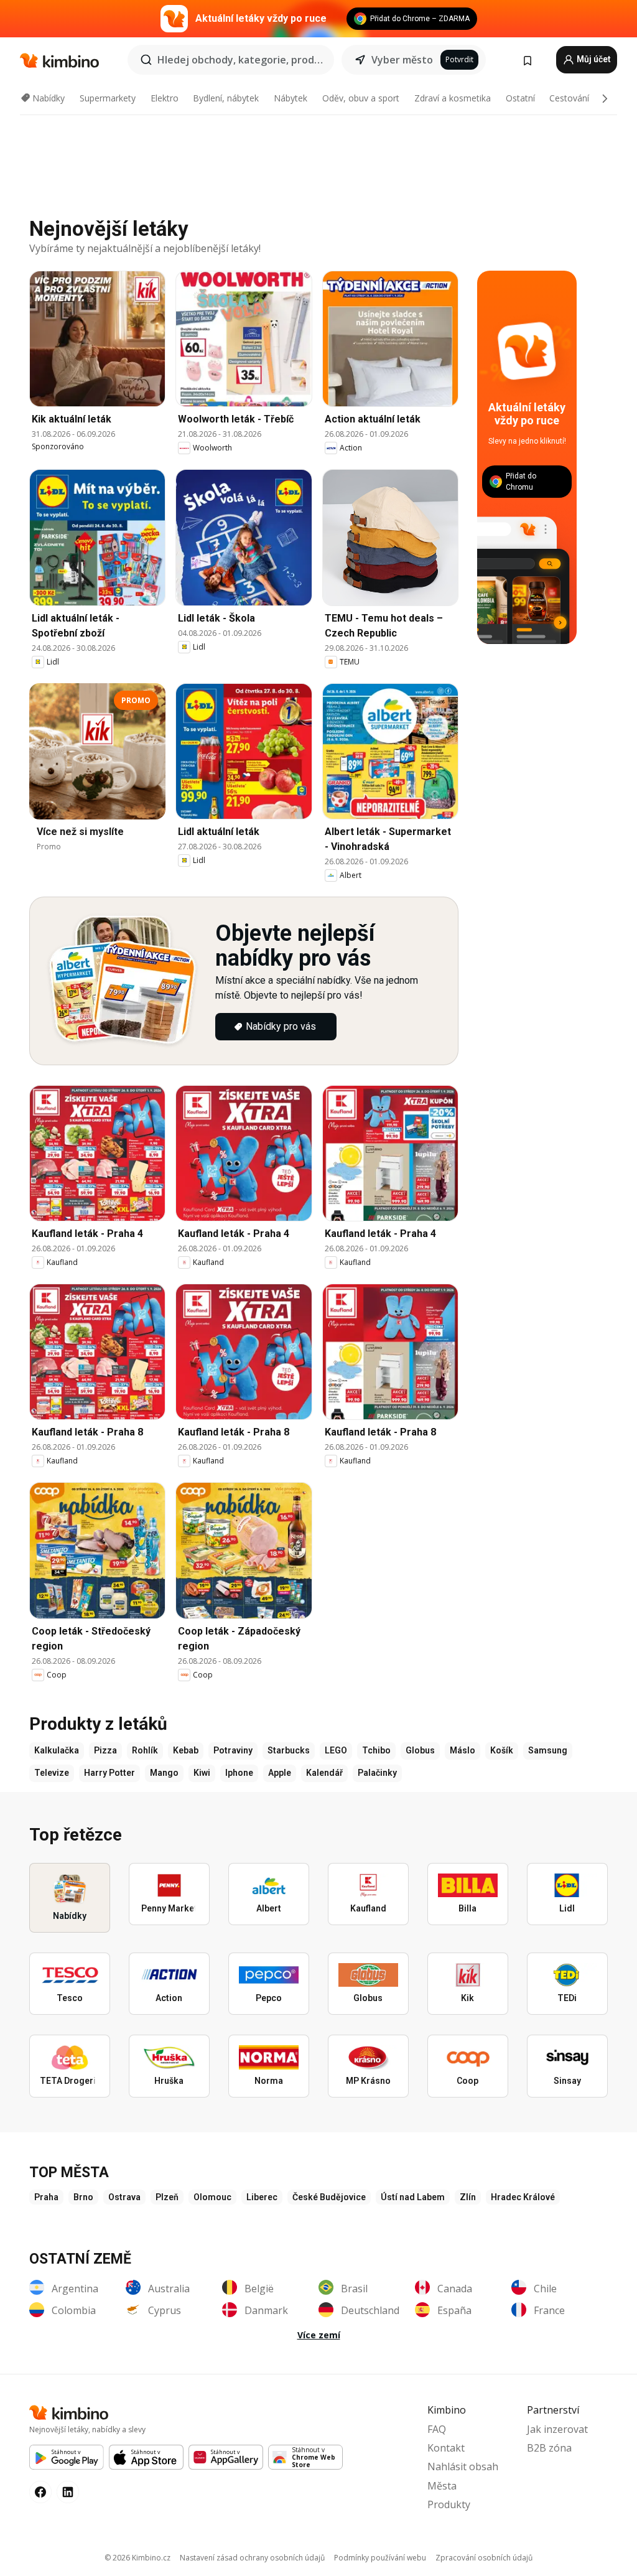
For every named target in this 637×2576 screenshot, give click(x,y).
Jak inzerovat (557, 2429)
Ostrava (124, 2197)
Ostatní (520, 98)
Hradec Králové (523, 2197)
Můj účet (593, 59)
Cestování (569, 98)
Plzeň (167, 2197)
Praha (46, 2197)
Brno (83, 2197)
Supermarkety (108, 98)
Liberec (262, 2197)
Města (442, 2486)
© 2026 (137, 2558)
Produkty (449, 2504)
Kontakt (446, 2448)
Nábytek (291, 98)
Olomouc (212, 2197)
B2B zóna (549, 2448)
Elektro (165, 98)
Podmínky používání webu (380, 2558)
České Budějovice (329, 2197)
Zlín (468, 2197)
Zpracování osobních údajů (484, 2558)
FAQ (437, 2429)
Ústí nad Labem (413, 2197)
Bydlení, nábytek (226, 98)
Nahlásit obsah (463, 2466)
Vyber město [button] (402, 60)
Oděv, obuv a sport (361, 98)
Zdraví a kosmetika (453, 98)
